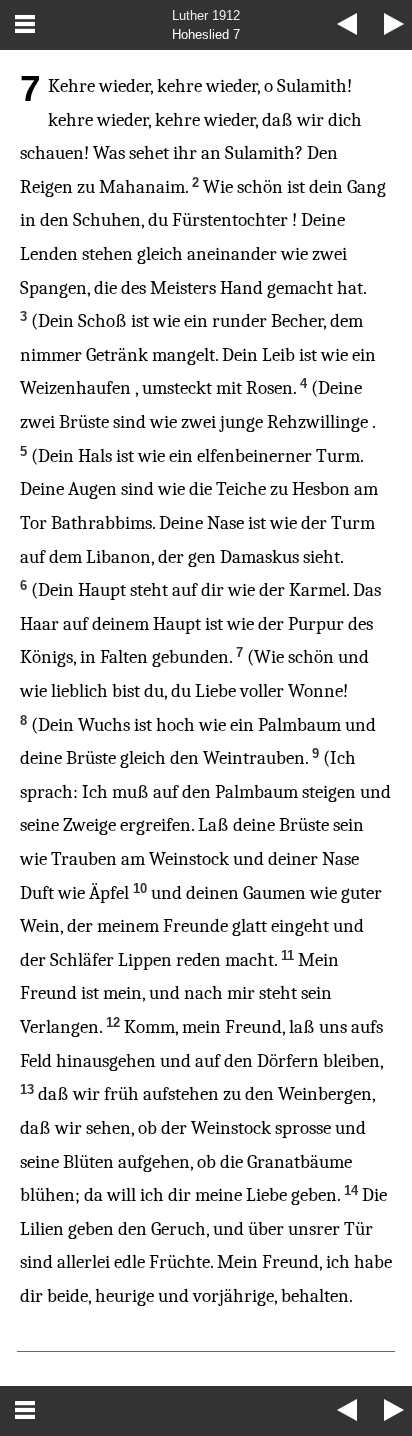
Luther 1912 (206, 15)
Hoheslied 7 (206, 34)
